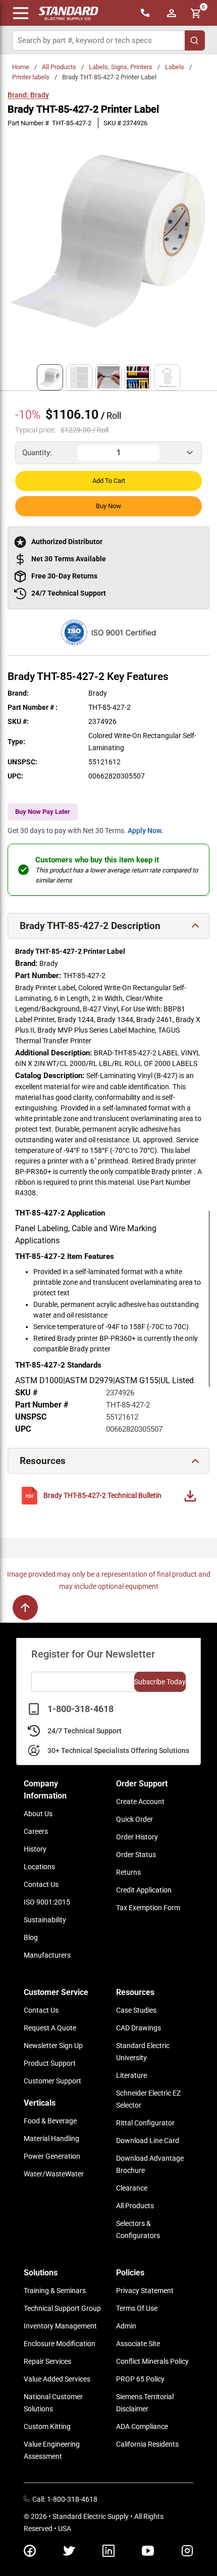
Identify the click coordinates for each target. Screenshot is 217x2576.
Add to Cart (109, 481)
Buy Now (108, 506)
